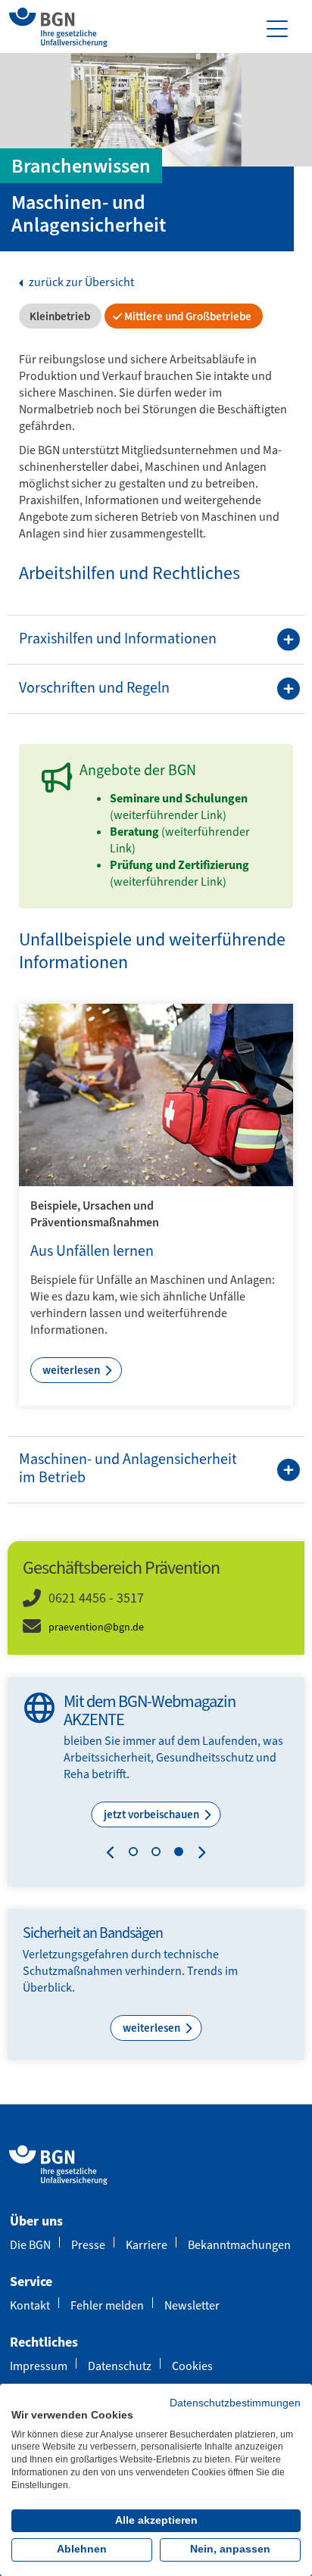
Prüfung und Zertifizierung (179, 865)
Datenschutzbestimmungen (235, 2403)
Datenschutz (120, 2366)
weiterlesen (72, 1370)
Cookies (192, 2366)
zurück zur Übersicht (80, 282)
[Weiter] (198, 1855)
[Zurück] (114, 1855)
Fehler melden (107, 2305)
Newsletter (192, 2305)
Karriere (147, 2245)
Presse (88, 2245)
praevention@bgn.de (96, 1627)
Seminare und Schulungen (179, 798)
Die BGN (30, 2245)
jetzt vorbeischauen (153, 1814)
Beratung (134, 832)
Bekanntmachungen (239, 2245)
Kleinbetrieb (59, 316)
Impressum (39, 2366)
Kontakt (30, 2305)
